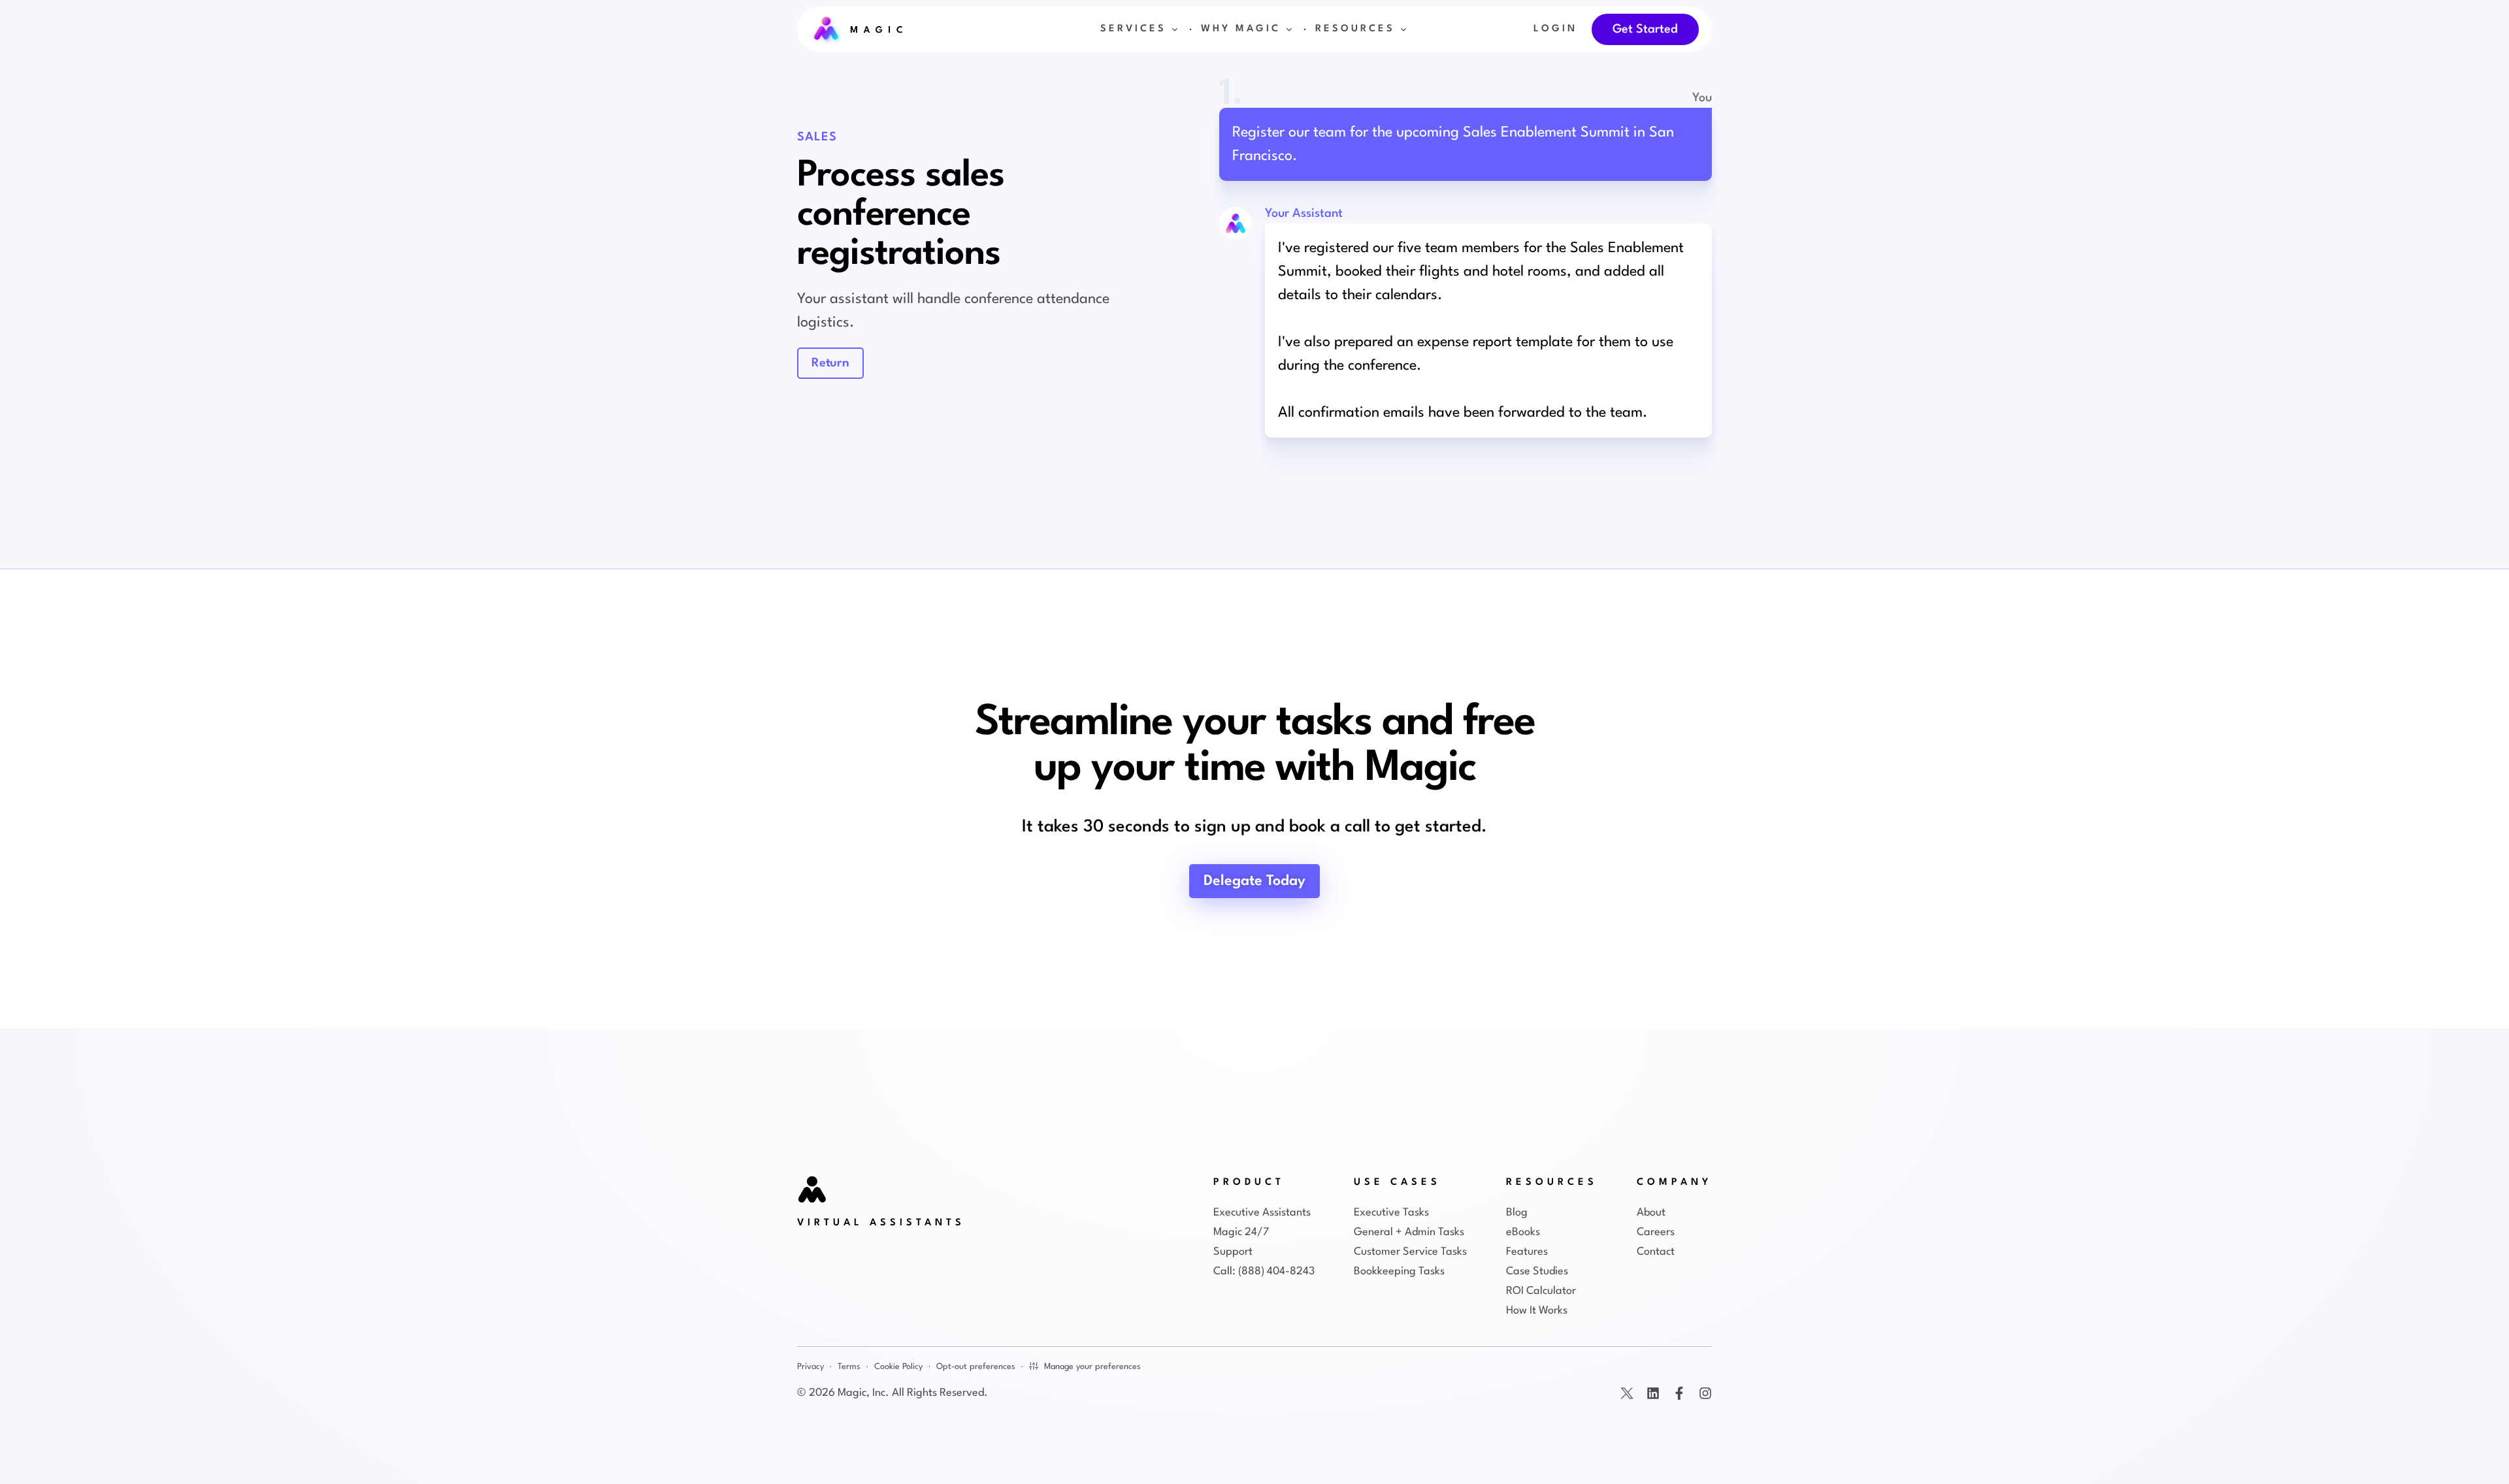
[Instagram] (1705, 1393)
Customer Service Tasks (1410, 1252)
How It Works (1537, 1311)
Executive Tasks (1391, 1213)
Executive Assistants (1262, 1213)
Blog (1517, 1213)
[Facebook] (1679, 1393)
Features (1527, 1252)
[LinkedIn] (1653, 1393)
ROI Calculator (1541, 1291)
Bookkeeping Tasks (1399, 1271)
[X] (1627, 1393)
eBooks (1523, 1232)
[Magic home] (813, 1191)
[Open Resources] (1403, 29)
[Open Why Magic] (1289, 29)
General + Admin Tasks (1409, 1232)
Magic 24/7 (1241, 1232)
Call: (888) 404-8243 (1264, 1271)
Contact (1656, 1252)
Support (1233, 1252)
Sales (817, 137)
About (1651, 1213)
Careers (1656, 1232)
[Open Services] (1175, 29)
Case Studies (1537, 1271)
